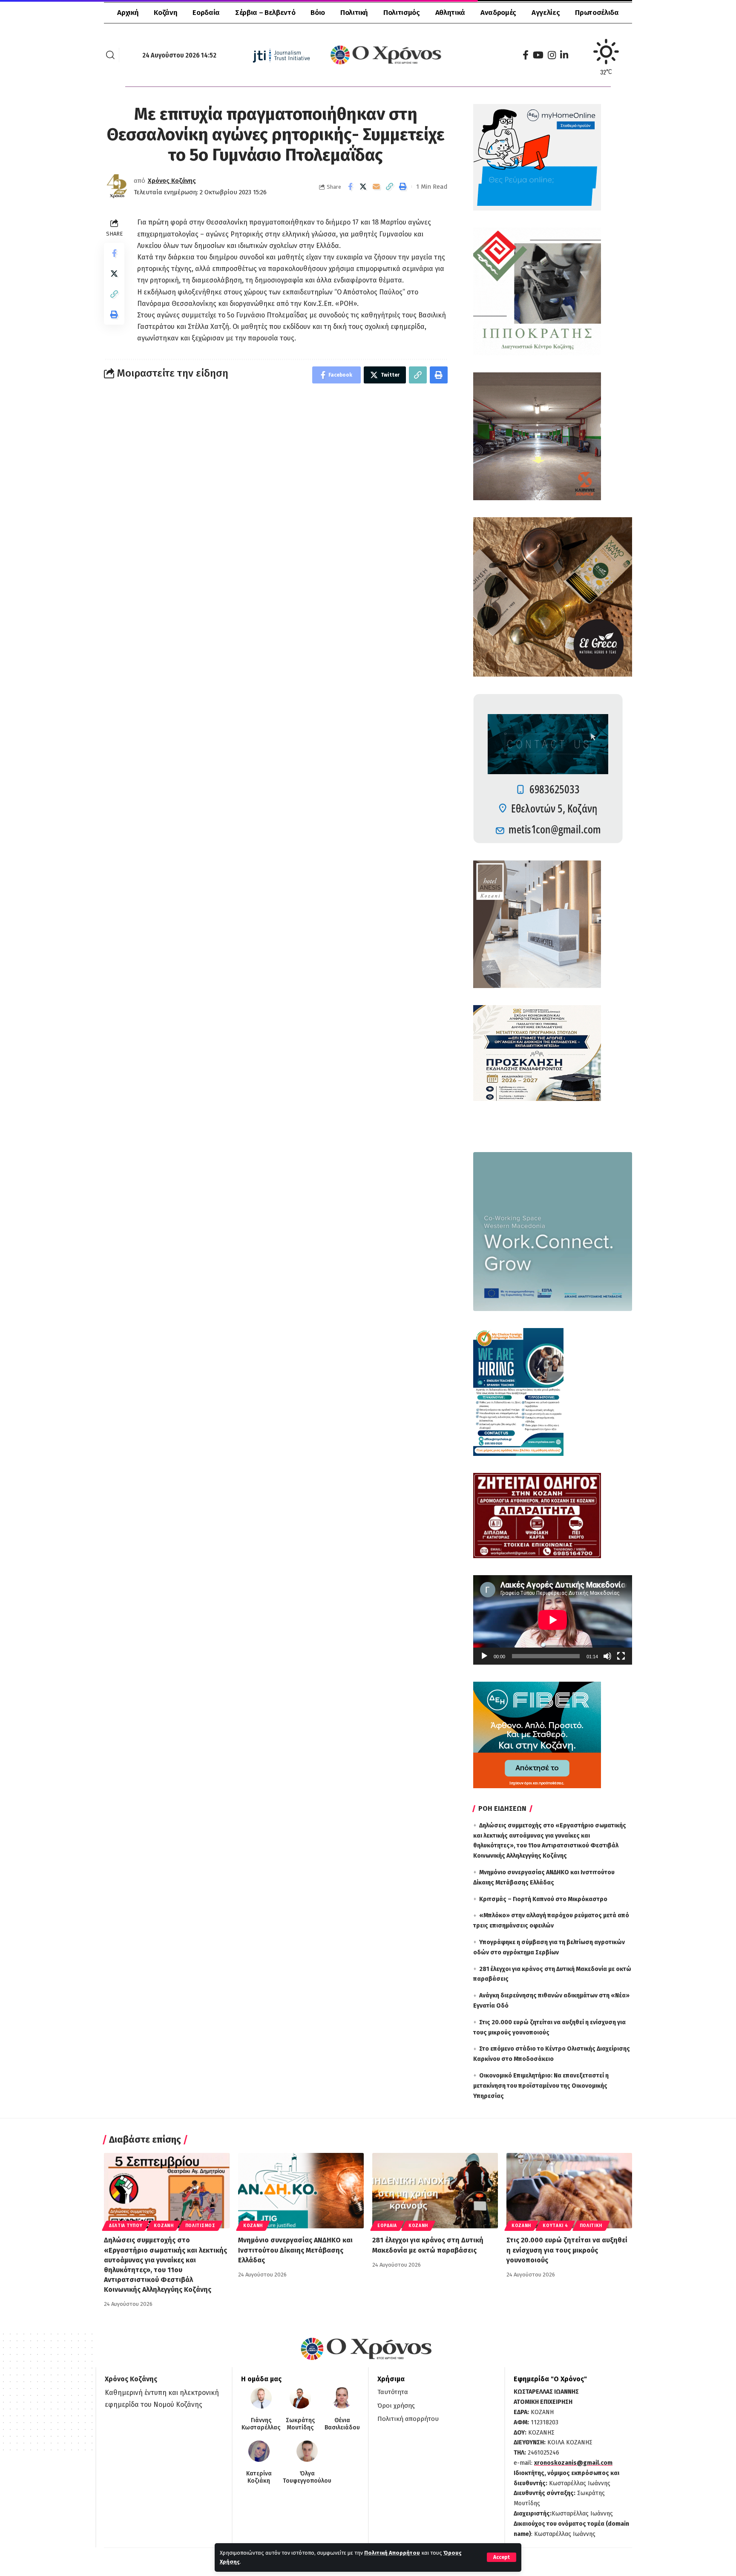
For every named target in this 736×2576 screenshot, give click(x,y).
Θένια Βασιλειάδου (342, 2424)
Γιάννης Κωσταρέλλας (261, 2424)
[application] (553, 1620)
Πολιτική (591, 2226)
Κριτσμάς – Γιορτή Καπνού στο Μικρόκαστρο (543, 1899)
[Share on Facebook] (350, 187)
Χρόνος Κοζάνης (172, 181)
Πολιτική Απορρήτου (392, 2553)
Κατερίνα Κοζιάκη (259, 2477)
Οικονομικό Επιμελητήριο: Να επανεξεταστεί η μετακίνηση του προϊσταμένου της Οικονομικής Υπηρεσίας (541, 2086)
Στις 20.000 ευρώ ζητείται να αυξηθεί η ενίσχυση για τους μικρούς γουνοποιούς (567, 2250)
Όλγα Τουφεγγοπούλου (307, 2477)
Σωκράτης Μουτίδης (300, 2424)
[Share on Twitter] (363, 187)
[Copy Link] (390, 187)
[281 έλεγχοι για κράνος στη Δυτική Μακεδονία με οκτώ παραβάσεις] (435, 2191)
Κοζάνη (164, 2226)
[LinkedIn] (564, 55)
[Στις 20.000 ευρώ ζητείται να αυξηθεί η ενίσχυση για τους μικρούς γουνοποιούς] (569, 2191)
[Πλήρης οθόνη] (621, 1656)
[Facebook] (526, 55)
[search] (110, 55)
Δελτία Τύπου (126, 2226)
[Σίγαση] (607, 1656)
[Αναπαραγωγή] (484, 1656)
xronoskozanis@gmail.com (573, 2463)
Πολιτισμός (200, 2226)
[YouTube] (538, 55)
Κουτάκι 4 (555, 2226)
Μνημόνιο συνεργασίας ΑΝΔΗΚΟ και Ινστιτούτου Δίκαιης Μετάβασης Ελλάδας (295, 2250)
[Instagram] (552, 55)
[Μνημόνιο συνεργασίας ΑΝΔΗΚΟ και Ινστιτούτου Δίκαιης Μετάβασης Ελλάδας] (301, 2191)
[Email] (377, 187)
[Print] (403, 187)
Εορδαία (387, 2226)
